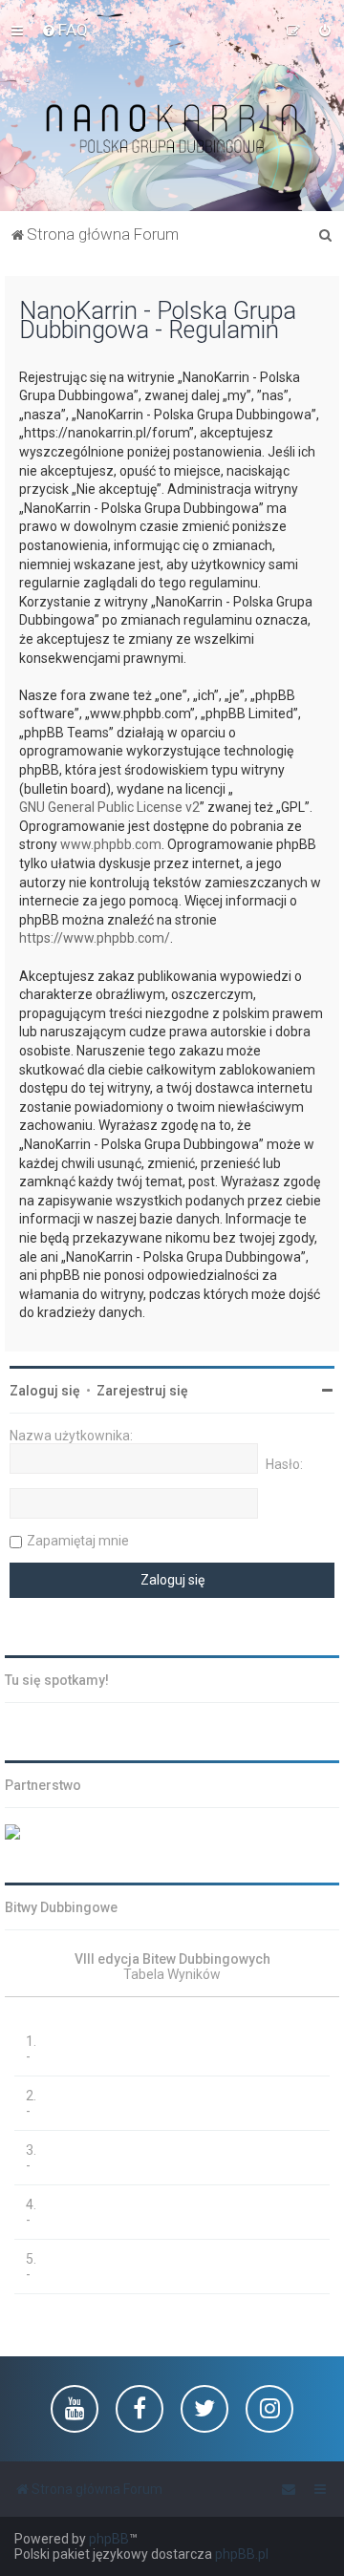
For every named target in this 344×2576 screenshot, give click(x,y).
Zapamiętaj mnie (78, 1541)
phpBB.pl (242, 2554)
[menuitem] (64, 30)
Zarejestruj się (142, 1391)
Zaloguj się (45, 1391)
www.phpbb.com (111, 844)
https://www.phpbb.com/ (95, 938)
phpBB (109, 2539)
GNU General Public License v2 (109, 807)
